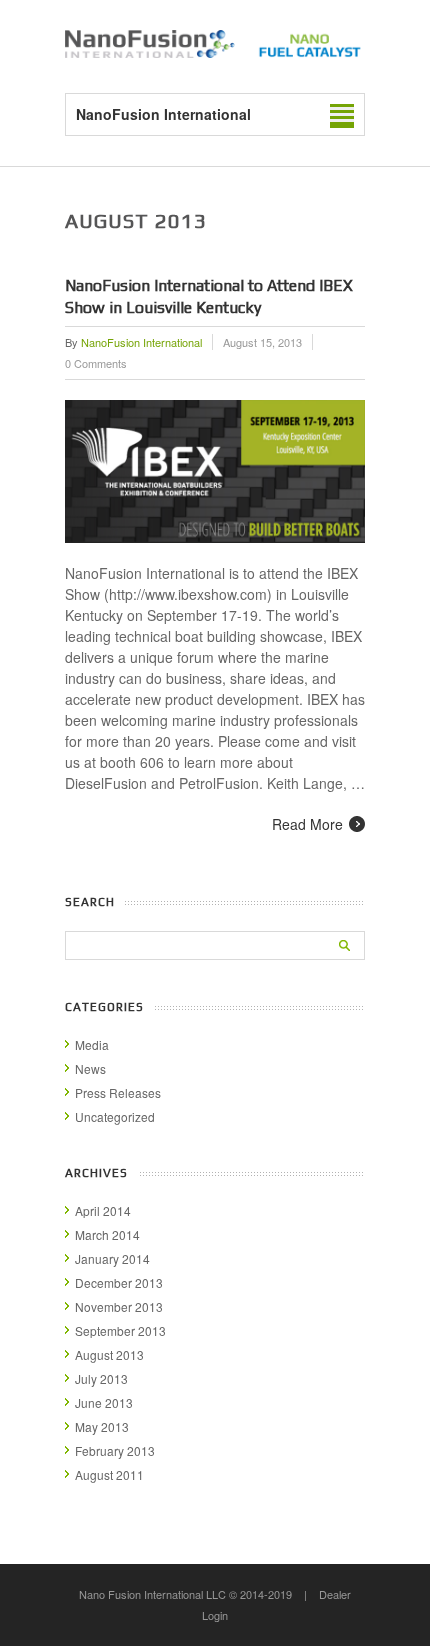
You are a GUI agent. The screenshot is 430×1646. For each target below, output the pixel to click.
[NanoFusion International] (215, 52)
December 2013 (119, 1282)
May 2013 (102, 1426)
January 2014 (112, 1258)
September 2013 (120, 1330)
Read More (307, 824)
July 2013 (101, 1378)
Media (92, 1044)
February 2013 (115, 1450)
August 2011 (109, 1474)
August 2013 (109, 1354)
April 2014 (103, 1210)
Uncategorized (115, 1116)
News (90, 1068)
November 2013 (119, 1306)
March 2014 (107, 1234)
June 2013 (104, 1402)
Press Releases (118, 1092)
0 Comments (96, 363)
